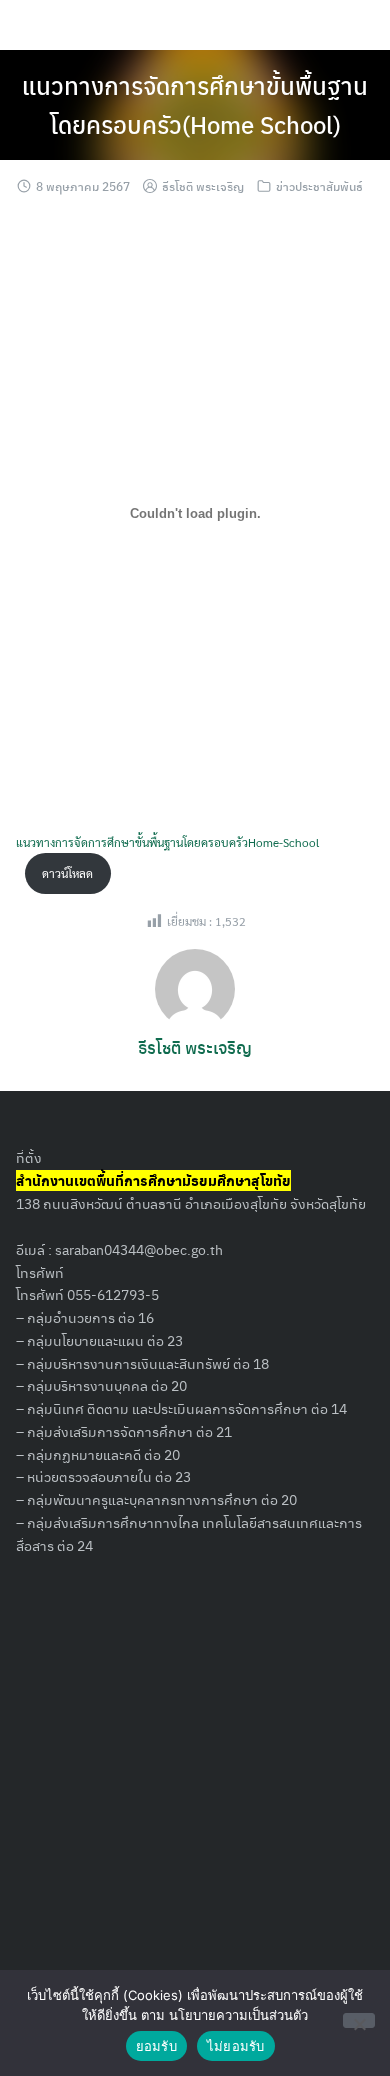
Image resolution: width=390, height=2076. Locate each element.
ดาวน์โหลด (67, 873)
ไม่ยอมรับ (236, 2046)
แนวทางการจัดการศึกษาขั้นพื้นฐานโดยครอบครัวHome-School (167, 842)
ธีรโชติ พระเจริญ (203, 186)
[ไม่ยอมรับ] (359, 2020)
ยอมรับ (156, 2046)
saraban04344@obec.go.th (139, 1249)
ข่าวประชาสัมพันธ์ (319, 186)
